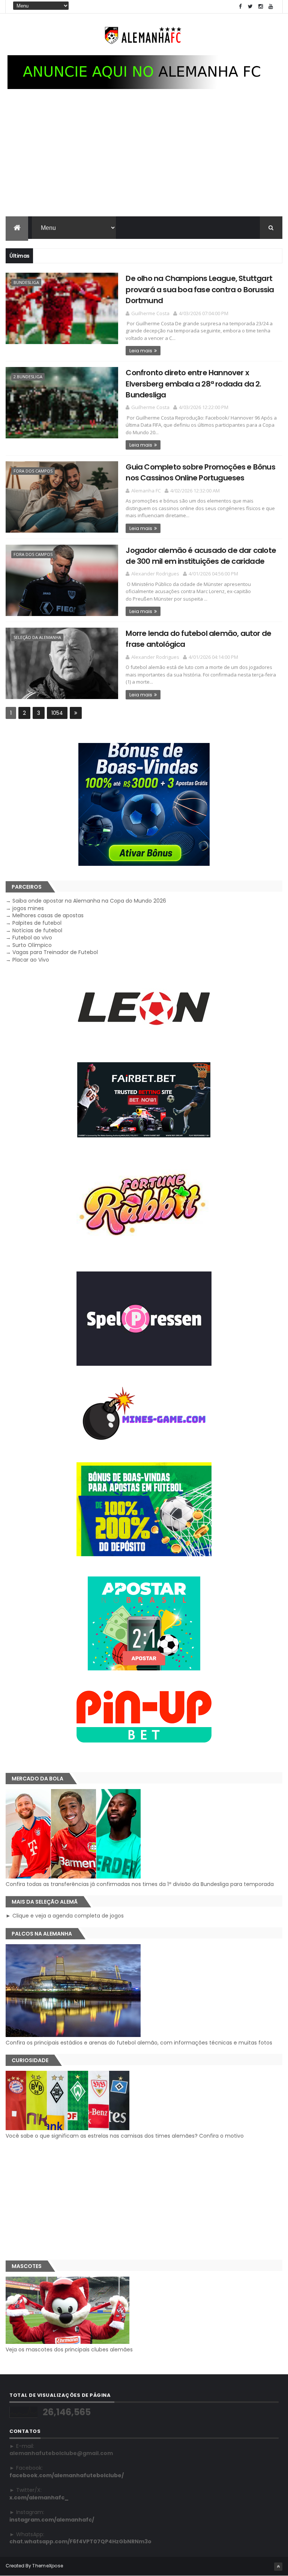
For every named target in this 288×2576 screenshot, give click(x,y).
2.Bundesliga (28, 377)
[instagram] (261, 7)
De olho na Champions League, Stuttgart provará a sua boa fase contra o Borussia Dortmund (200, 289)
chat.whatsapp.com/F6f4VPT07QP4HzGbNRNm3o (80, 2541)
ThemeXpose (48, 2566)
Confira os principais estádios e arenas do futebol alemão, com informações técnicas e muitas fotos (139, 2043)
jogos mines (28, 908)
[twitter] (250, 7)
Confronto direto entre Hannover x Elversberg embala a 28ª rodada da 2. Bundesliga (193, 384)
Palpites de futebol (37, 923)
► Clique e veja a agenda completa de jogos (65, 1916)
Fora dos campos (33, 471)
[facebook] (240, 7)
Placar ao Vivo (31, 960)
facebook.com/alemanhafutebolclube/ (67, 2475)
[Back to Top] (278, 2567)
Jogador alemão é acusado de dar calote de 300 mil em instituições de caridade (201, 556)
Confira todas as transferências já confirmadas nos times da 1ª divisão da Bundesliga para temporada (140, 1884)
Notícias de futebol (37, 930)
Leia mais (141, 351)
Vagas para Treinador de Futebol (55, 952)
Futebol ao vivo (32, 938)
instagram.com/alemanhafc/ (52, 2520)
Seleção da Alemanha (37, 637)
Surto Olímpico (32, 945)
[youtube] (271, 7)
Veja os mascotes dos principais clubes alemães (69, 2350)
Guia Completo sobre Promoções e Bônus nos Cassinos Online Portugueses (200, 472)
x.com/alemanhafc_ (39, 2497)
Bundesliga (26, 282)
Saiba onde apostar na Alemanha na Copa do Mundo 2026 (89, 901)
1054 (57, 713)
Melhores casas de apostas (48, 915)
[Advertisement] (144, 160)
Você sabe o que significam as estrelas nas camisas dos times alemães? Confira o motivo (125, 2136)
